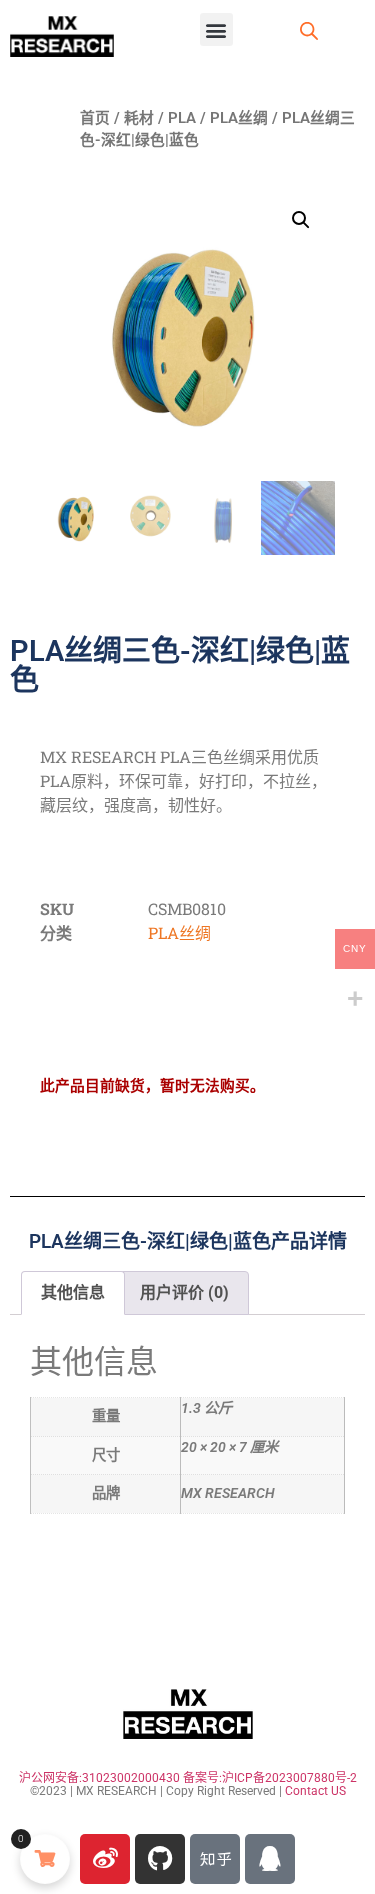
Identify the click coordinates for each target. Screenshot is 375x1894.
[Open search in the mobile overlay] (309, 31)
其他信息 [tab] (73, 1292)
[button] (216, 29)
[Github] (160, 1859)
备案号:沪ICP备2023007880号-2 (270, 1778)
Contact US (315, 1791)
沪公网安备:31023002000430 (99, 1778)
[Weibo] (105, 1859)
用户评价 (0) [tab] (184, 1292)
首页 (95, 118)
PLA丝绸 (239, 118)
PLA (182, 118)
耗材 (139, 118)
